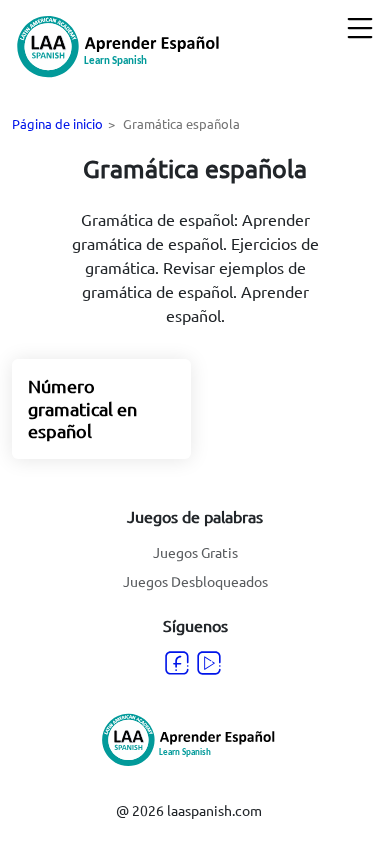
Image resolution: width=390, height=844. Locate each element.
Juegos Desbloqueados (195, 581)
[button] (360, 28)
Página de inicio (57, 123)
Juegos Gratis (195, 552)
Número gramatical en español (82, 408)
